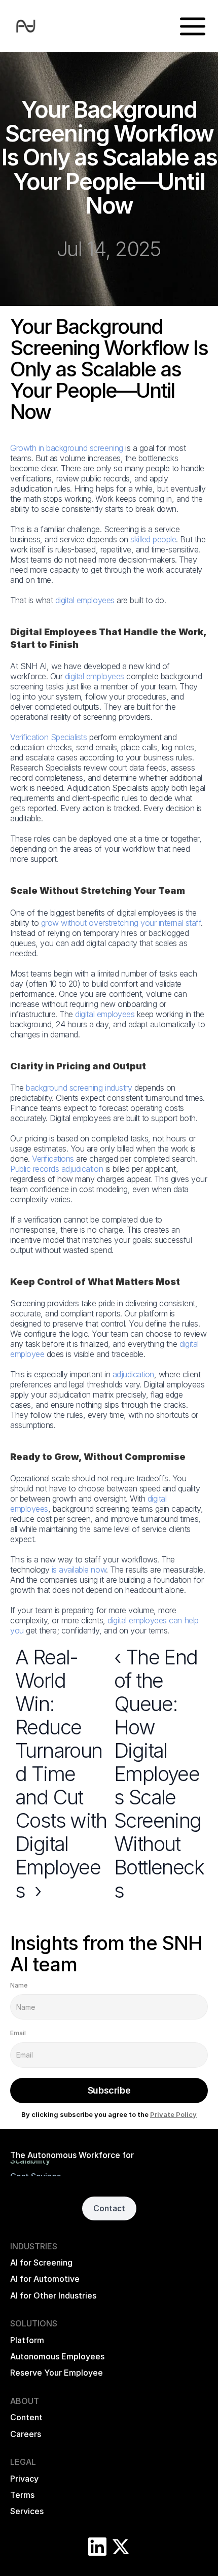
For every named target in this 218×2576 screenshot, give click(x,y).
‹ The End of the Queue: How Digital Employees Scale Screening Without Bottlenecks (160, 1774)
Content (26, 2417)
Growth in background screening (67, 448)
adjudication (133, 1374)
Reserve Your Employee (57, 2373)
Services (27, 2511)
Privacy (24, 2479)
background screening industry (79, 1088)
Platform (27, 2340)
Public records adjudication (57, 1169)
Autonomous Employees (57, 2356)
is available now (79, 1570)
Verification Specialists (48, 737)
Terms (22, 2495)
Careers (26, 2434)
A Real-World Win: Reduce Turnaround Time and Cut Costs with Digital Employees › (63, 1774)
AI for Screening (41, 2262)
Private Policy (173, 2114)
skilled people (153, 539)
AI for (22, 2279)
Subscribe (109, 2090)
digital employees (85, 600)
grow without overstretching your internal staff (121, 923)
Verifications (53, 1159)
